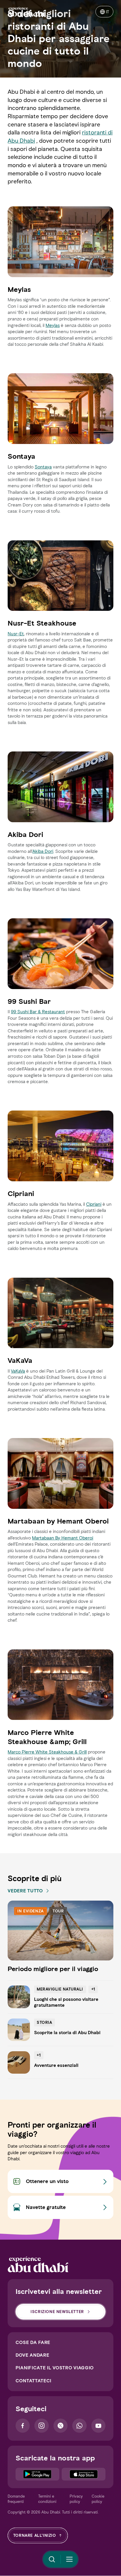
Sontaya (43, 467)
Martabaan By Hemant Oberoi (63, 1538)
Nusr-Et (16, 634)
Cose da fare (33, 2342)
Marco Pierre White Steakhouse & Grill (47, 1752)
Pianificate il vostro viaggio (55, 2368)
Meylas (53, 325)
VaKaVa (18, 1371)
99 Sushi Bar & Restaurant (38, 1012)
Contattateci (33, 2381)
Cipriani (94, 1204)
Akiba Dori (43, 851)
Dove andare (32, 2355)
